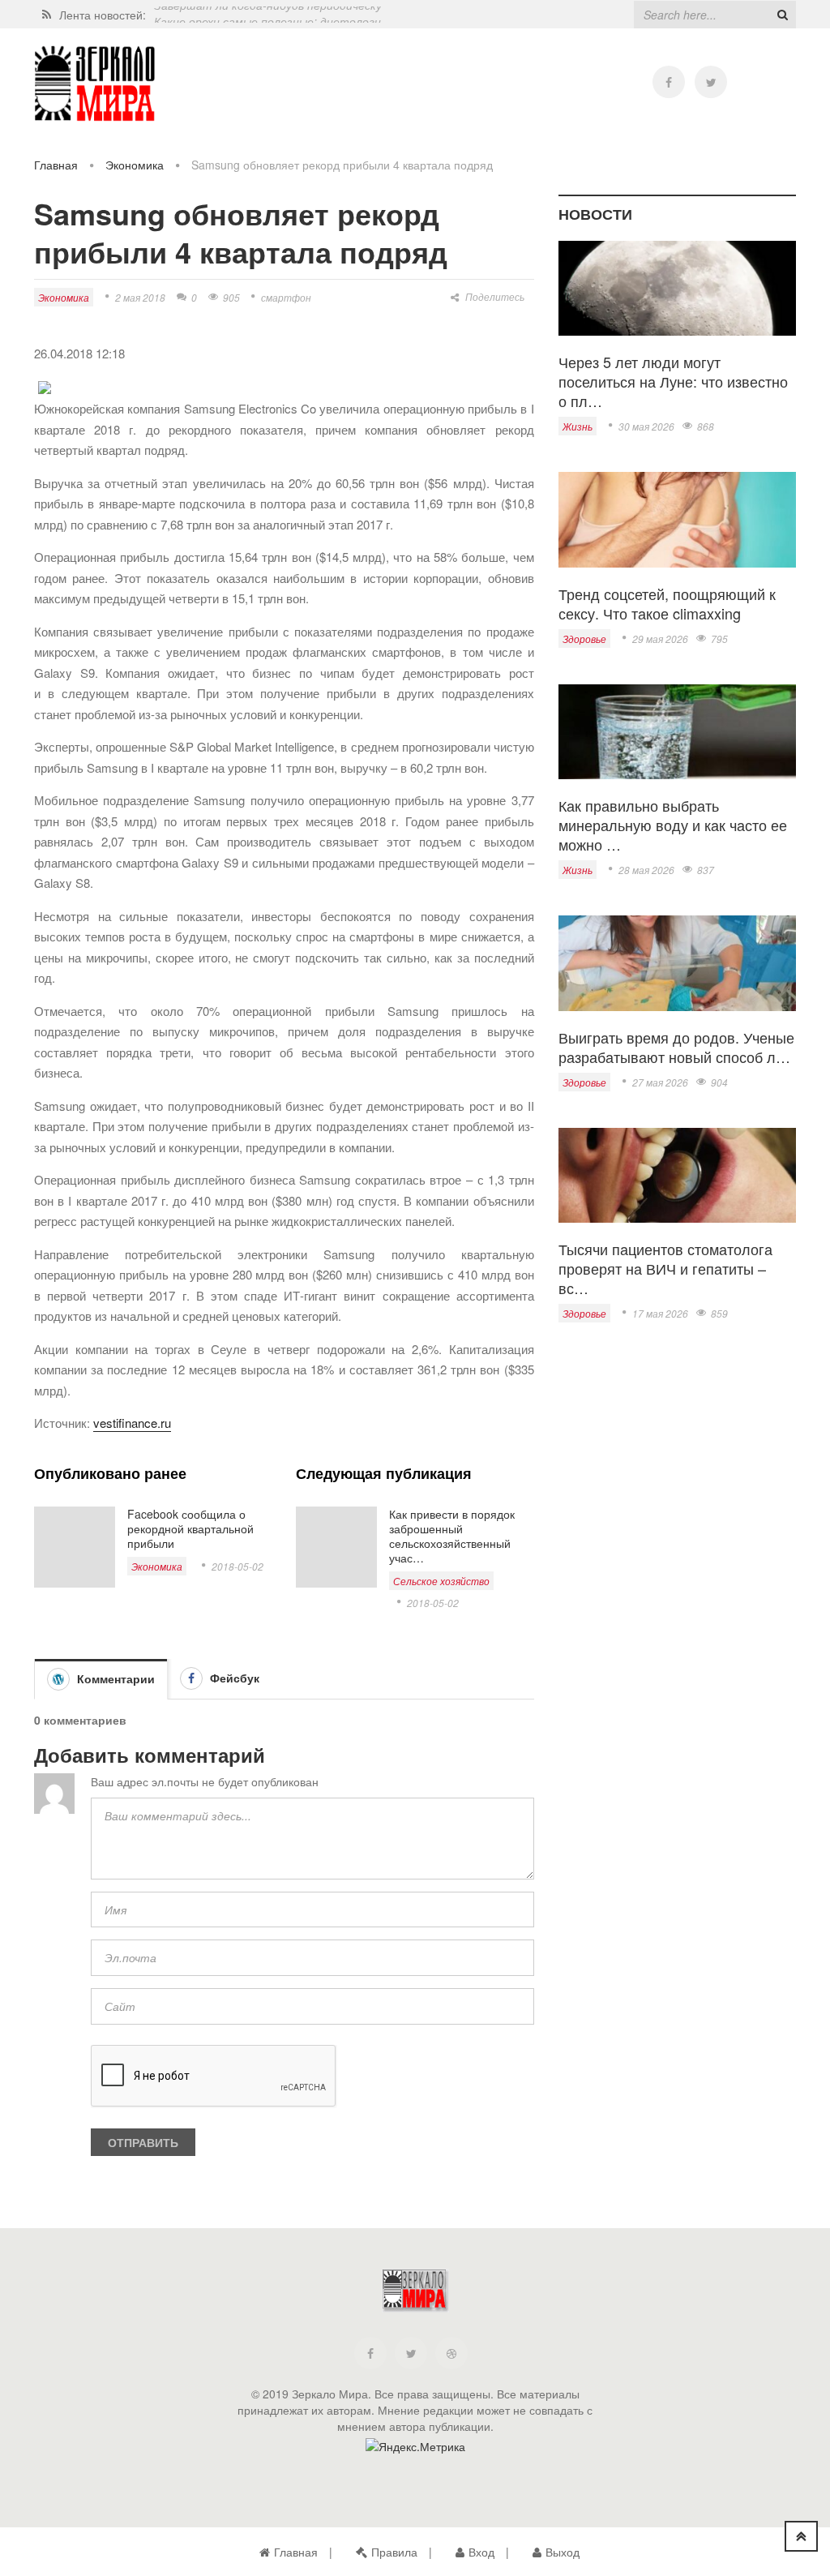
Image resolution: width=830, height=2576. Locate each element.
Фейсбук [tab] (233, 1678)
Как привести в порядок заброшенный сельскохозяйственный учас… (452, 1536)
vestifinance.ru (132, 1423)
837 (706, 870)
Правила (394, 2552)
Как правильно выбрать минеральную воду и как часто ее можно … (673, 825)
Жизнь (578, 426)
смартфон (286, 297)
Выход (563, 2552)
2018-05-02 (237, 1566)
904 (719, 1082)
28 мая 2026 (646, 870)
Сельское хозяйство (441, 1581)
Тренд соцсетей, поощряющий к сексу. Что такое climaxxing (667, 603)
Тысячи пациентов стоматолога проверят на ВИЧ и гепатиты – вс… (665, 1268)
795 (719, 639)
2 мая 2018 (140, 297)
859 (719, 1313)
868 (706, 426)
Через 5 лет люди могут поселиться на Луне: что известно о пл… (673, 381)
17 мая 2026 (660, 1313)
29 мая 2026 (660, 639)
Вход (481, 2552)
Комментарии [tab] (114, 1678)
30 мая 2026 (646, 426)
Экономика (135, 165)
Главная (56, 165)
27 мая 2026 (660, 1082)
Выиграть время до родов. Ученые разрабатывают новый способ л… (676, 1047)
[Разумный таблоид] (95, 84)
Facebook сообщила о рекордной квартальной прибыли (190, 1528)
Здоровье (584, 639)
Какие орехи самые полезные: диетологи (267, 15)
